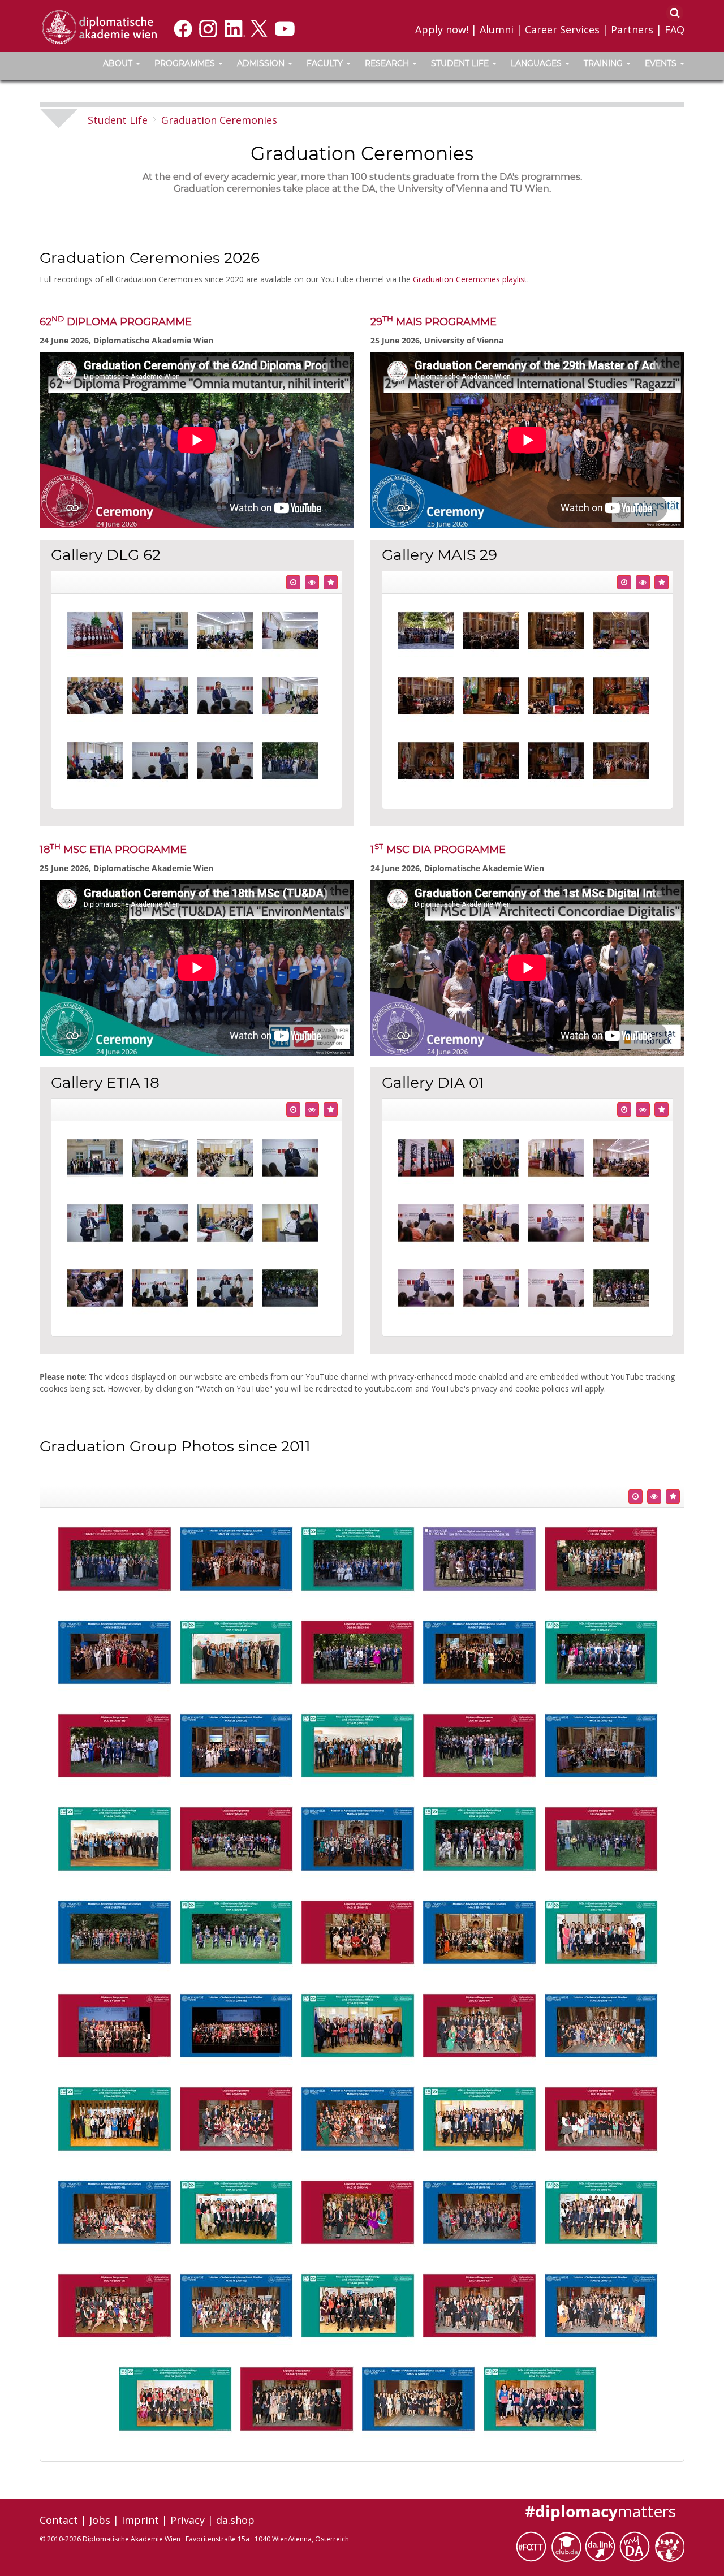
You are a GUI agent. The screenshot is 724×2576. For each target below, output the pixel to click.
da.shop (235, 2520)
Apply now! (442, 29)
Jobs (100, 2520)
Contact (59, 2520)
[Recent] (293, 582)
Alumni (497, 29)
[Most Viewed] (312, 582)
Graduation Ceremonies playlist (470, 279)
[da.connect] (669, 2546)
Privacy (188, 2520)
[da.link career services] (602, 2546)
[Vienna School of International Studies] (99, 27)
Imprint (140, 2520)
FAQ (675, 29)
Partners (632, 29)
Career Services (562, 29)
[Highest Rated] (331, 582)
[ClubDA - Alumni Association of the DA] (568, 2546)
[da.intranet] (637, 2546)
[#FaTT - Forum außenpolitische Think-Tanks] (533, 2546)
